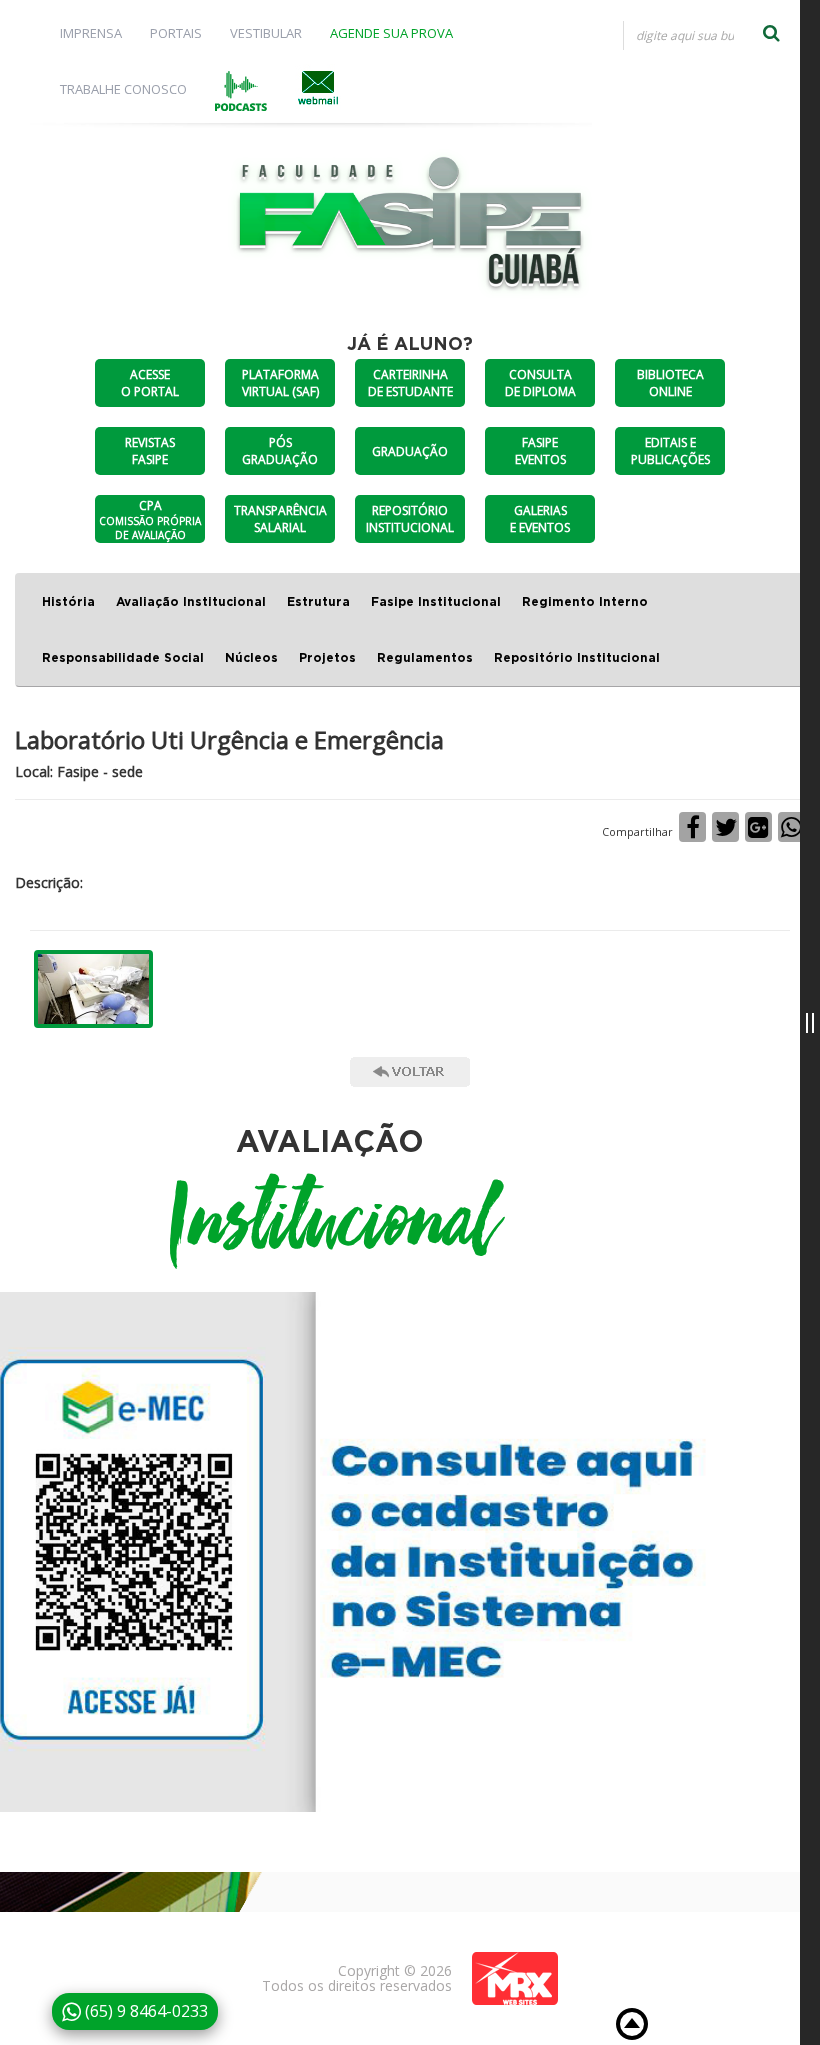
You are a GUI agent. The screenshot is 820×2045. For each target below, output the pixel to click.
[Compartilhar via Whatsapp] (791, 827)
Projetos (327, 658)
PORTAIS (176, 33)
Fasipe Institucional (436, 602)
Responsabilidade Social (123, 658)
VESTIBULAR (266, 33)
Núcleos (251, 658)
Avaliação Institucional (191, 602)
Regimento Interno (585, 602)
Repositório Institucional (577, 658)
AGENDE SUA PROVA (391, 33)
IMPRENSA (91, 33)
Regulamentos (425, 658)
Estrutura (318, 602)
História (68, 602)
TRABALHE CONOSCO (123, 89)
